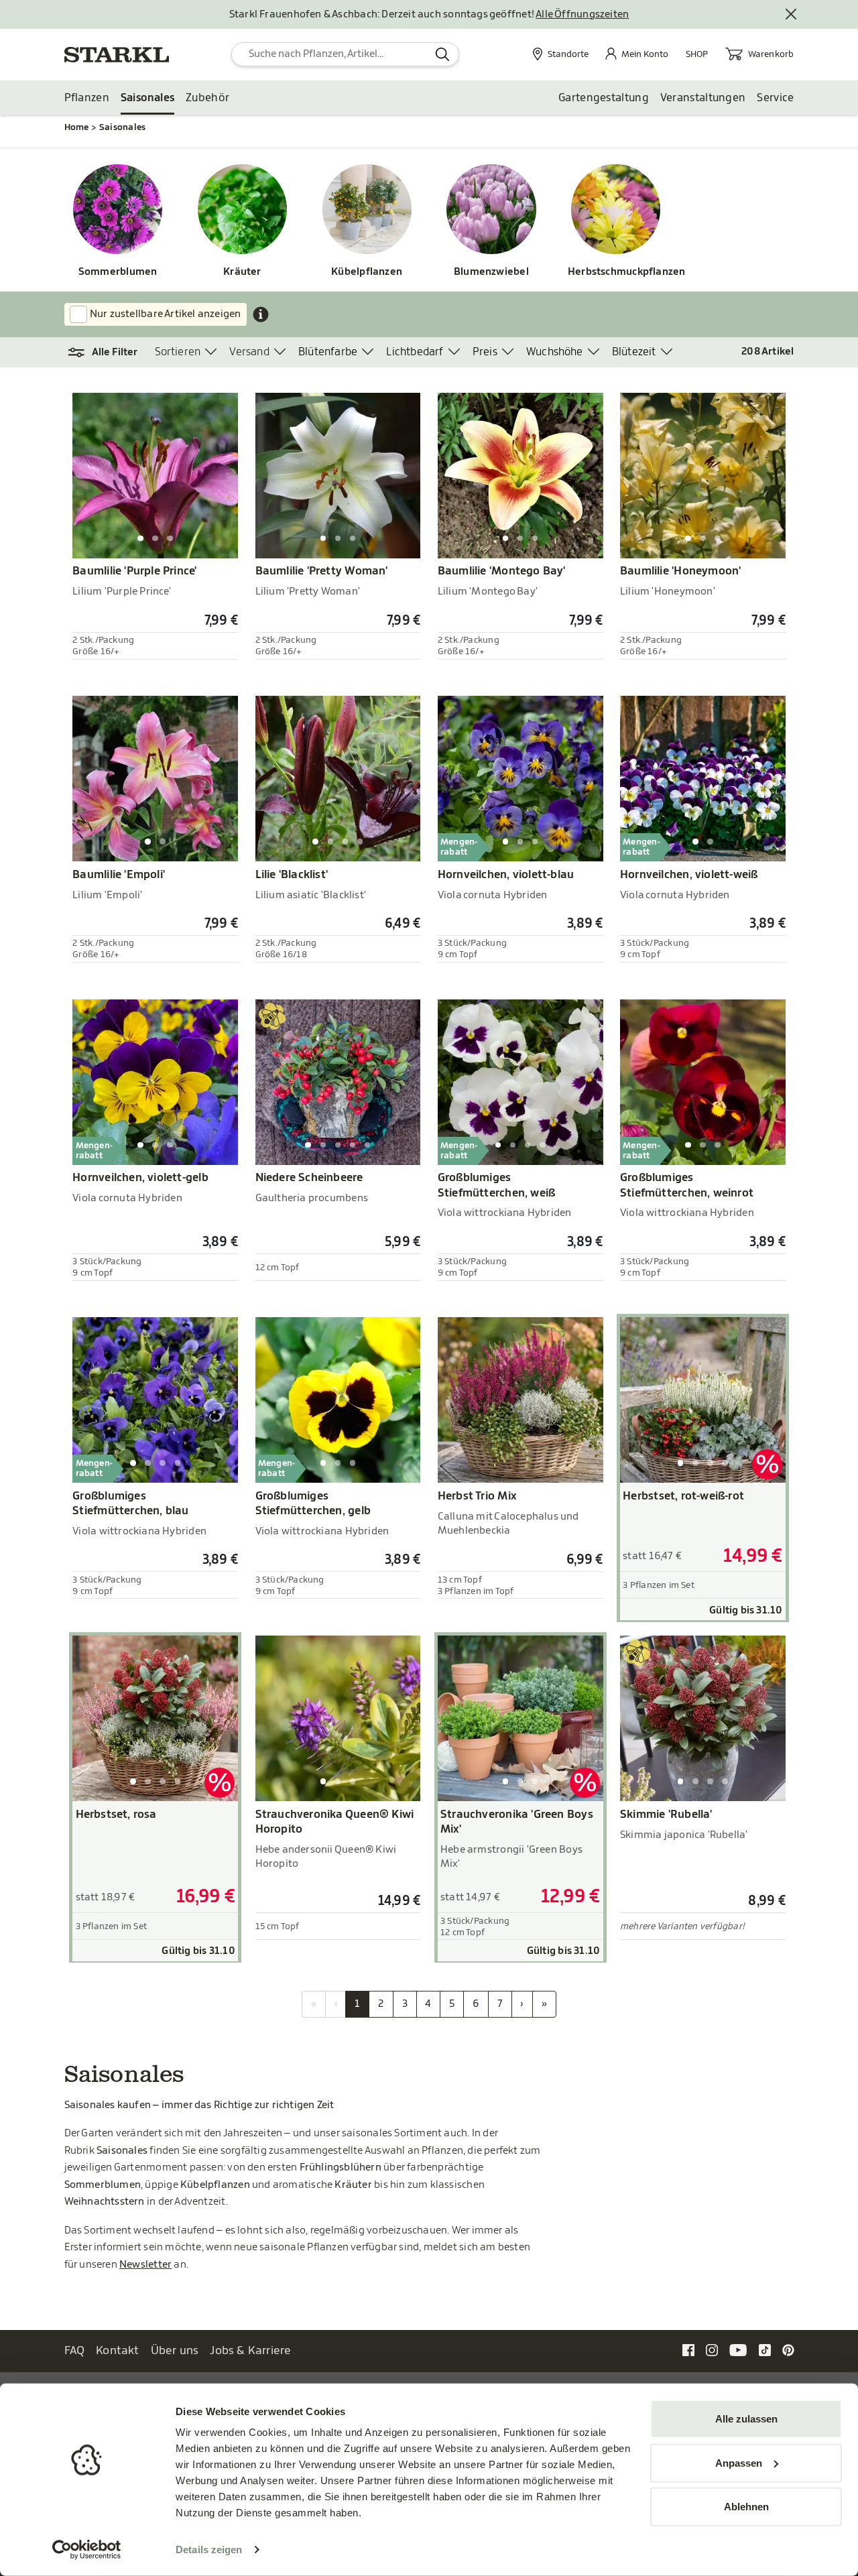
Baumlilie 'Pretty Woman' (322, 571)
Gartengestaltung (604, 98)
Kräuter (242, 272)
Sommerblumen (118, 272)
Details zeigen (209, 2550)
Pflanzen (87, 98)
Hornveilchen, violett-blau (506, 875)
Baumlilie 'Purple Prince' (134, 571)
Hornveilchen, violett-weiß (689, 875)
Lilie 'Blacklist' (292, 875)
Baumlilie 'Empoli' (119, 875)
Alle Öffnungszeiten (582, 14)
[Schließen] (792, 15)
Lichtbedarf (415, 352)
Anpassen (739, 2462)
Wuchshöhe (555, 352)
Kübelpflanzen (367, 272)
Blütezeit (634, 352)
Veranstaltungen (703, 98)
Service (775, 98)
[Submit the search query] (443, 54)
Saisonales (147, 98)
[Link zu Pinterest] (788, 2350)
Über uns (175, 2350)
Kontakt (118, 2350)
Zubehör (207, 98)
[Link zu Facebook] (688, 2350)
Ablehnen (746, 2507)
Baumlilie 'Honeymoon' (680, 571)
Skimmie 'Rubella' (666, 1815)
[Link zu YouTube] (738, 2350)
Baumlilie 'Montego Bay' (502, 571)
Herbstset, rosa (116, 1815)
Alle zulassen (746, 2419)
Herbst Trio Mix (477, 1496)
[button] (110, 353)
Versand (249, 352)
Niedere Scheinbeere (309, 1178)
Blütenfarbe (328, 352)
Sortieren (178, 352)
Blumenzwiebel (491, 272)
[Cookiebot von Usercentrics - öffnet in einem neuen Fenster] (87, 2550)
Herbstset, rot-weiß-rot (683, 1496)
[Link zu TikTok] (765, 2350)
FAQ (75, 2350)
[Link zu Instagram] (712, 2350)
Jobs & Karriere (250, 2350)
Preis (485, 352)
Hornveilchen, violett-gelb (140, 1178)
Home (77, 127)
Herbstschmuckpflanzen (616, 272)
